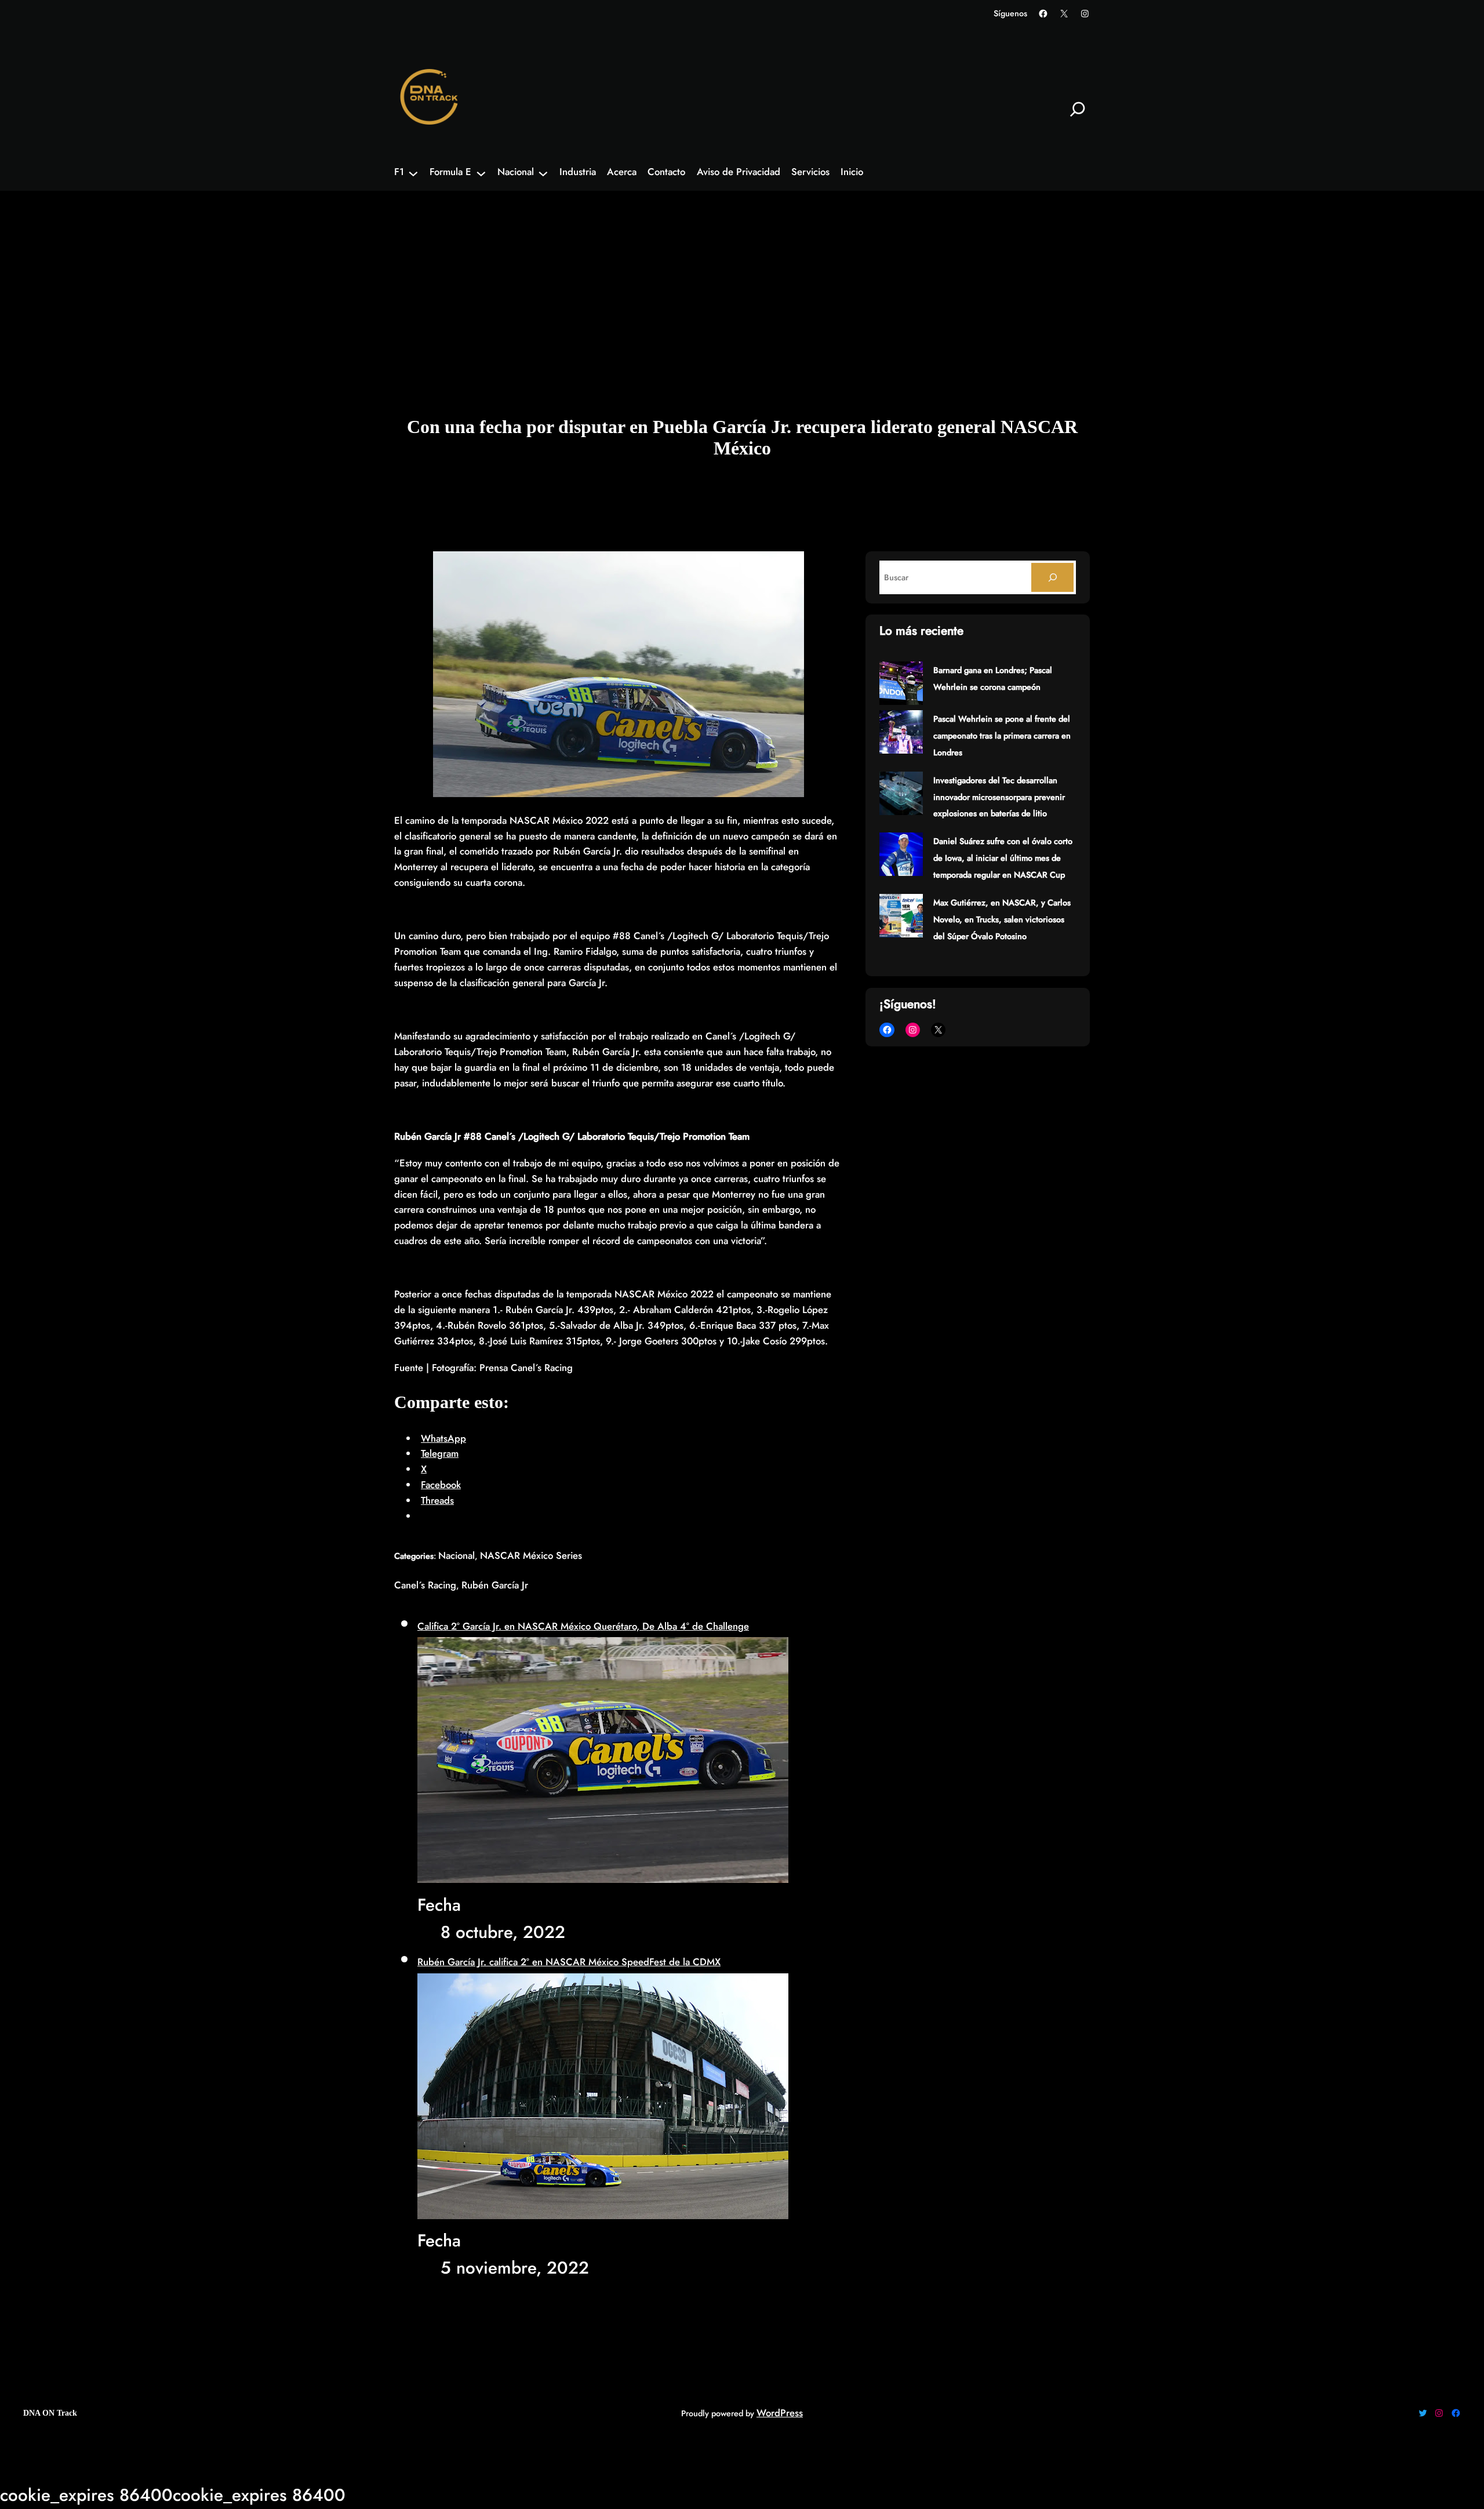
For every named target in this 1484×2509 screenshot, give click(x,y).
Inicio (852, 172)
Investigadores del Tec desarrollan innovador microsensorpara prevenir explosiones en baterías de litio (999, 797)
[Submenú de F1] (413, 173)
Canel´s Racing (425, 1585)
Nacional (457, 1555)
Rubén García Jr (495, 1585)
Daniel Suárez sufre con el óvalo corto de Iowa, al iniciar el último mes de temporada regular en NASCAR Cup (1003, 858)
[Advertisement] (742, 283)
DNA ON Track (50, 2413)
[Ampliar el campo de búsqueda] (1078, 109)
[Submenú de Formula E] (481, 173)
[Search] (1052, 577)
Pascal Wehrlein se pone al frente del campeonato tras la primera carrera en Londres (1002, 736)
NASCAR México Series (531, 1555)
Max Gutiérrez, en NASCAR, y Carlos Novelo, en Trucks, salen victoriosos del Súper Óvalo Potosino (1002, 919)
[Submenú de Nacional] (543, 173)
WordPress (780, 2413)
